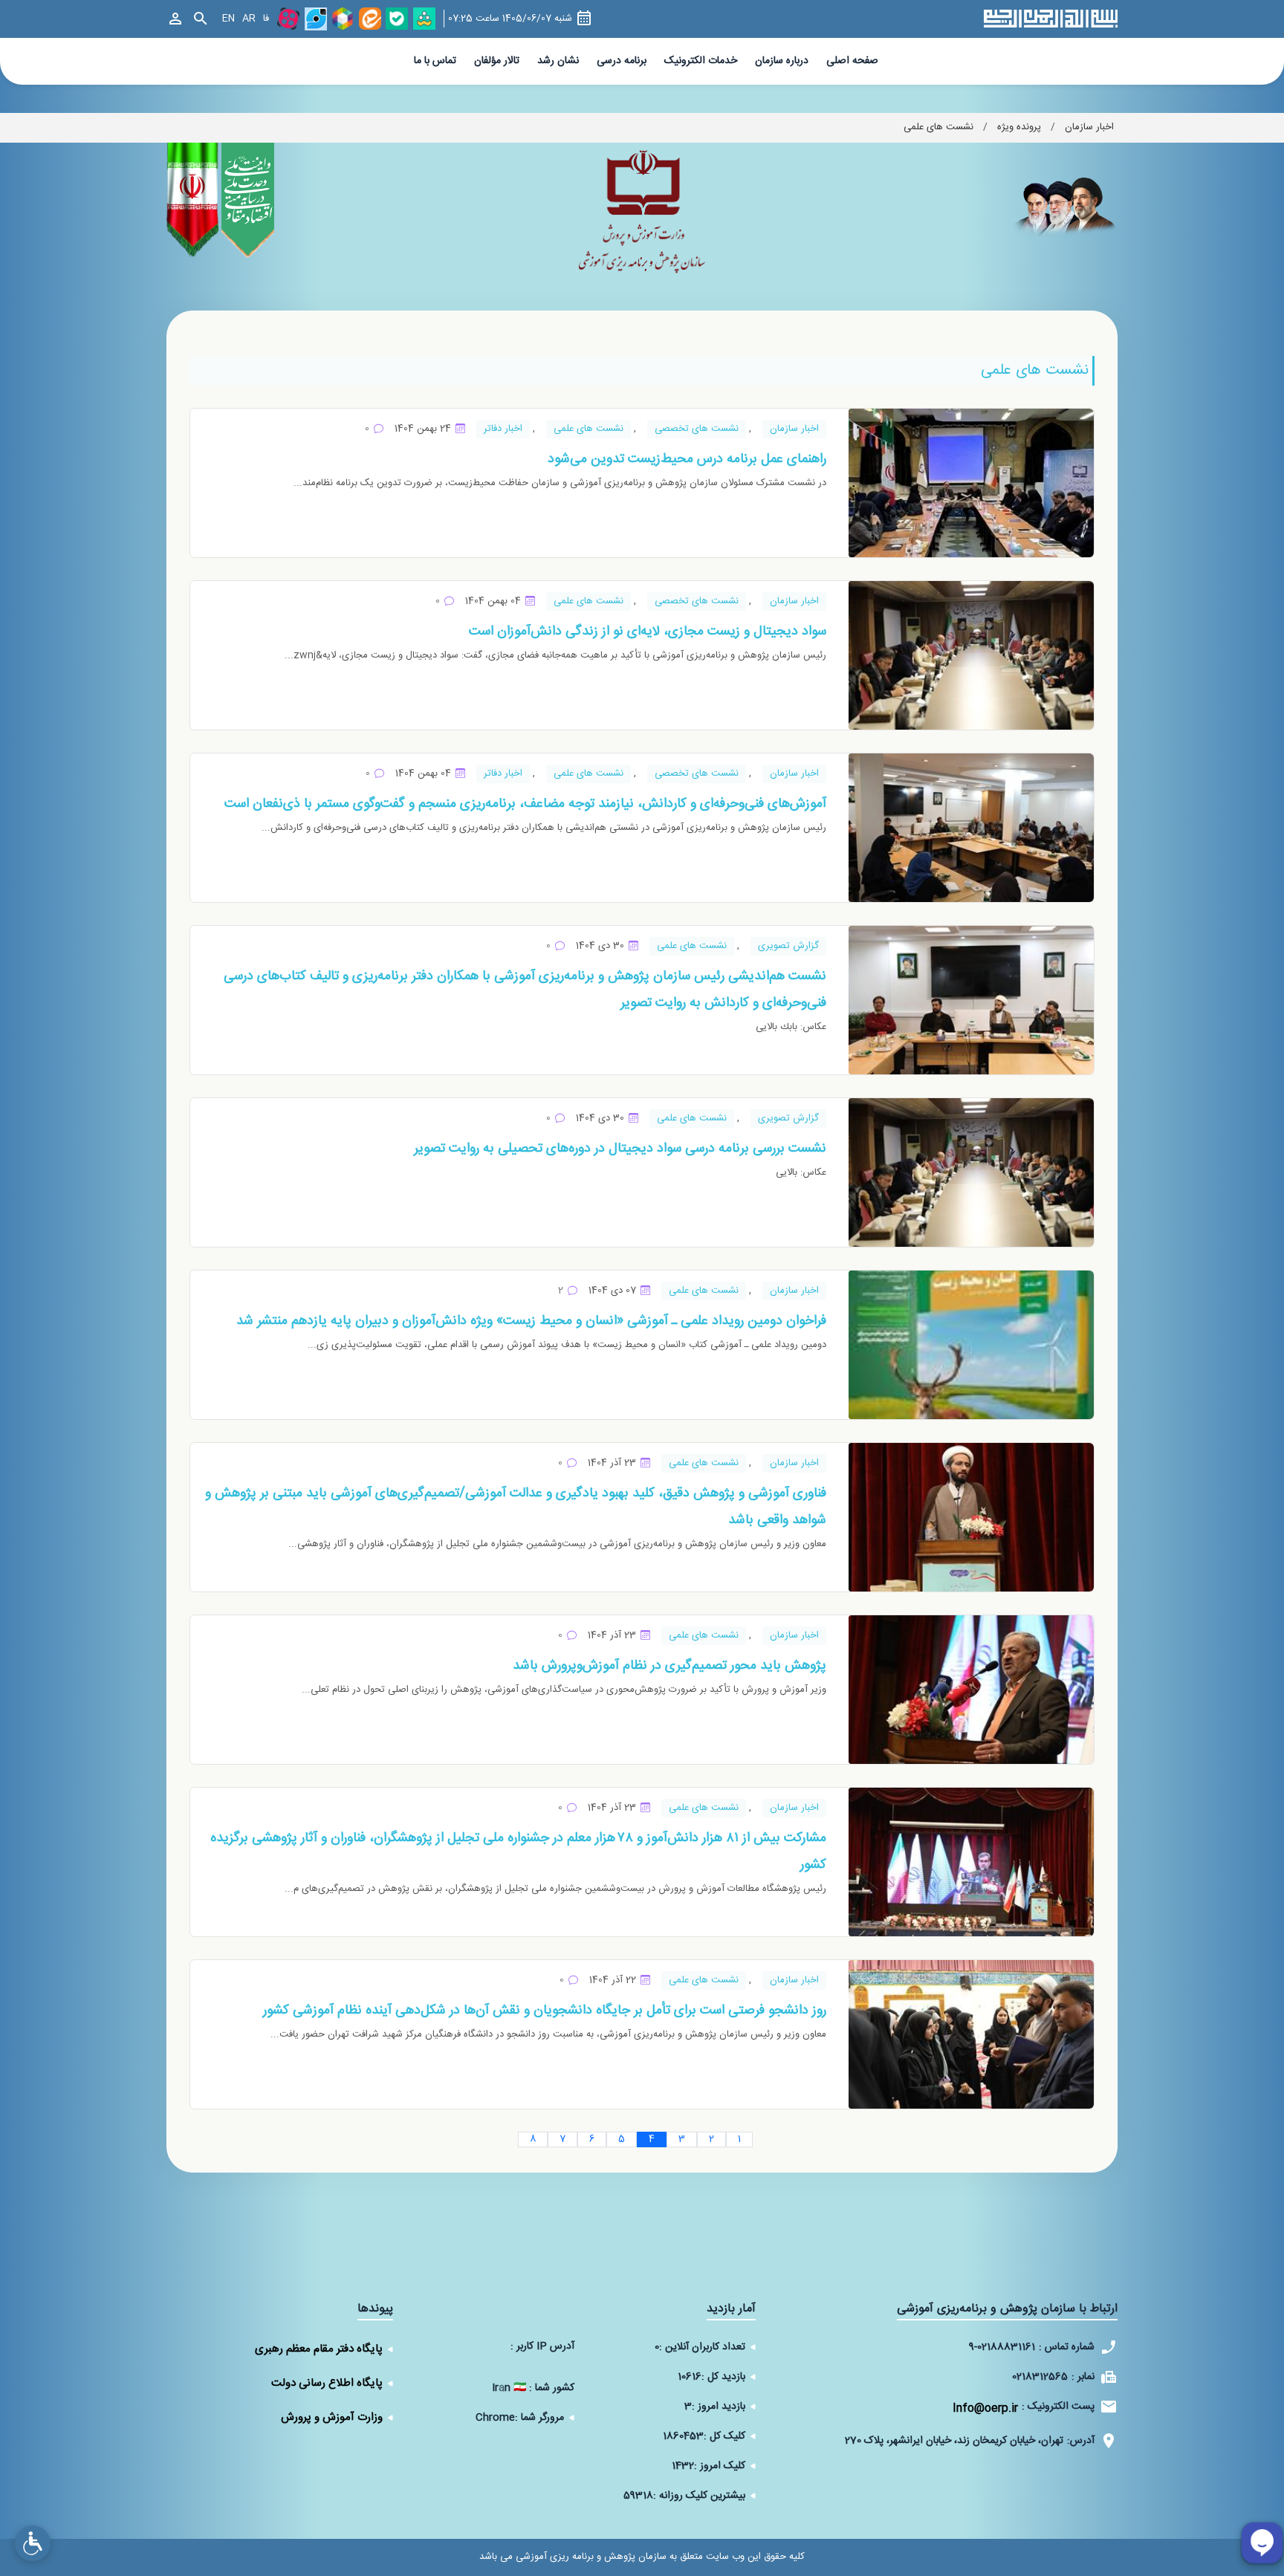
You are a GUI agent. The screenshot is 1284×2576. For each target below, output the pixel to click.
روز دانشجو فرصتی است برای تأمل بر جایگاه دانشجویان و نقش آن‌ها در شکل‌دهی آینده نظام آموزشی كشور (545, 2011)
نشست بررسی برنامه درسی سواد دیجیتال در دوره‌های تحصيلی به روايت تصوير (620, 1149)
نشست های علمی (588, 429)
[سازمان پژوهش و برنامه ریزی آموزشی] (642, 216)
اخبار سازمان (794, 429)
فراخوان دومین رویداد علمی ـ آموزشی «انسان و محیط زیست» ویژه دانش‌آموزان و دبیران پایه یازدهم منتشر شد (531, 1321)
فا (266, 19)
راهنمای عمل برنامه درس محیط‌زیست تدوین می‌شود (687, 459)
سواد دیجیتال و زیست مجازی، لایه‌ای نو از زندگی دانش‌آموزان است (648, 632)
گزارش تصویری (788, 946)
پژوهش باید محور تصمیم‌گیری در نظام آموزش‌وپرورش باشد (669, 1666)
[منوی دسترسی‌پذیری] (33, 2543)
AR (249, 19)
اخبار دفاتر (503, 429)
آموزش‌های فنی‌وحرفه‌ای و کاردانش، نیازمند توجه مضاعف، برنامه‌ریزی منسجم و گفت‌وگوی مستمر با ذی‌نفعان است (525, 804)
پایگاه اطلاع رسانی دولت (327, 2383)
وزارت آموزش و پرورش (332, 2417)
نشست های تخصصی (697, 429)
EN (228, 19)
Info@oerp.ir (985, 2408)
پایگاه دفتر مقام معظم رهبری (319, 2349)
